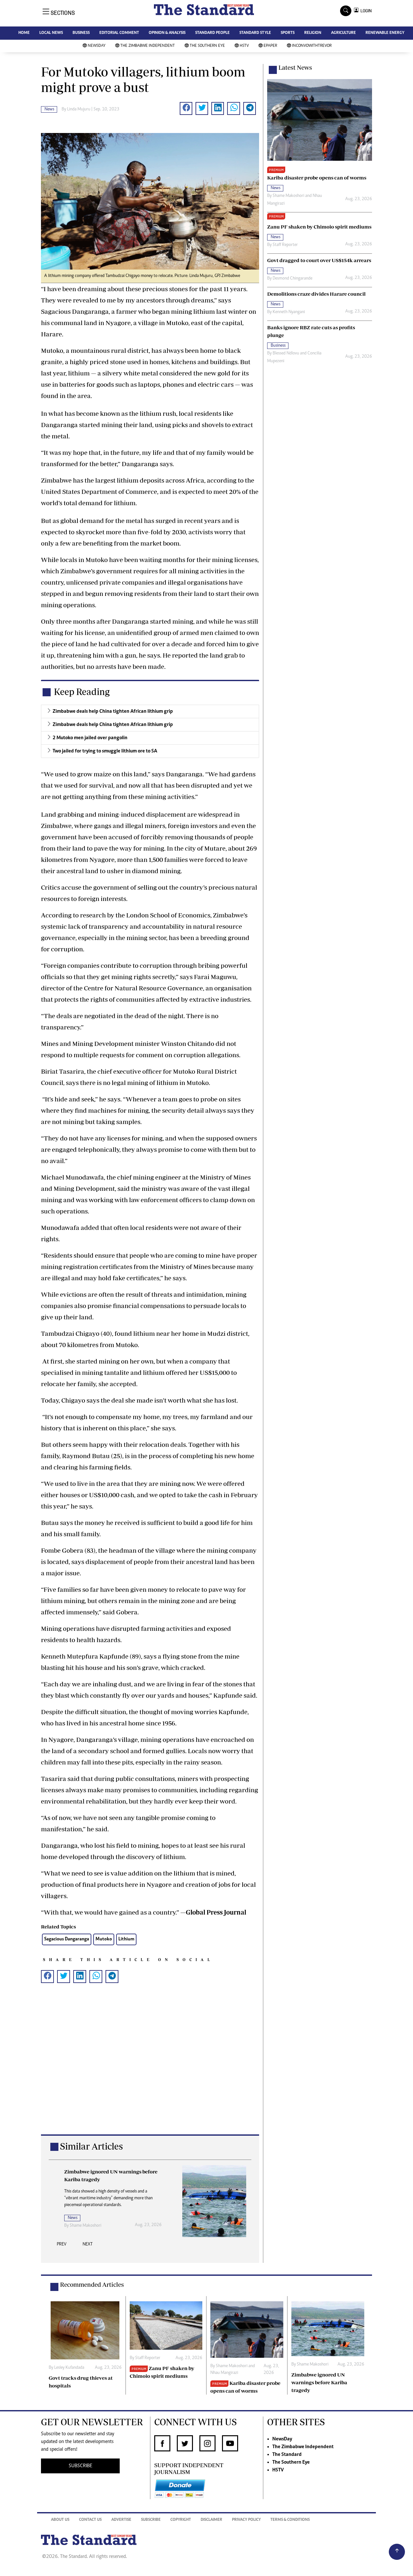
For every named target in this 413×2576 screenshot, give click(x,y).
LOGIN (365, 11)
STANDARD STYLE (255, 33)
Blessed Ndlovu (286, 353)
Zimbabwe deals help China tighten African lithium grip (113, 711)
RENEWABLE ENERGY (385, 33)
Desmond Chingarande (292, 279)
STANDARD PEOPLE (212, 33)
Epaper (270, 46)
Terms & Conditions (290, 2520)
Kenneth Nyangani (289, 312)
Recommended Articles (92, 2285)
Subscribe (151, 2520)
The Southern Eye (207, 46)
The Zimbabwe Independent (148, 46)
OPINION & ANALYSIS (167, 33)
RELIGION (313, 33)
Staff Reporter (285, 245)
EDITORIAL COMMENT (119, 33)
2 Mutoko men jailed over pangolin (90, 738)
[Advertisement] (150, 2069)
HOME (24, 33)
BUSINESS (81, 33)
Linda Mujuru (79, 109)
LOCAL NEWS (51, 33)
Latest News (295, 67)
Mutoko (104, 1939)
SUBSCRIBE (81, 2466)
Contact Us (90, 2520)
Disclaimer (212, 2520)
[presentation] (62, 2246)
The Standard (287, 2455)
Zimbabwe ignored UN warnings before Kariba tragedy (319, 2382)
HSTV (244, 46)
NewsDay (97, 46)
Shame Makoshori (288, 196)
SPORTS (288, 33)
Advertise (121, 2520)
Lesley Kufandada (85, 2218)
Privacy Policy (246, 2520)
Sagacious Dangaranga (67, 1939)
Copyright (181, 2520)
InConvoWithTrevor (312, 46)
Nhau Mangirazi (224, 2373)
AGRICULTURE (343, 33)
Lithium (126, 1939)
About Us (60, 2520)
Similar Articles (91, 2146)
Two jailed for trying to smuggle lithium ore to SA (105, 751)
